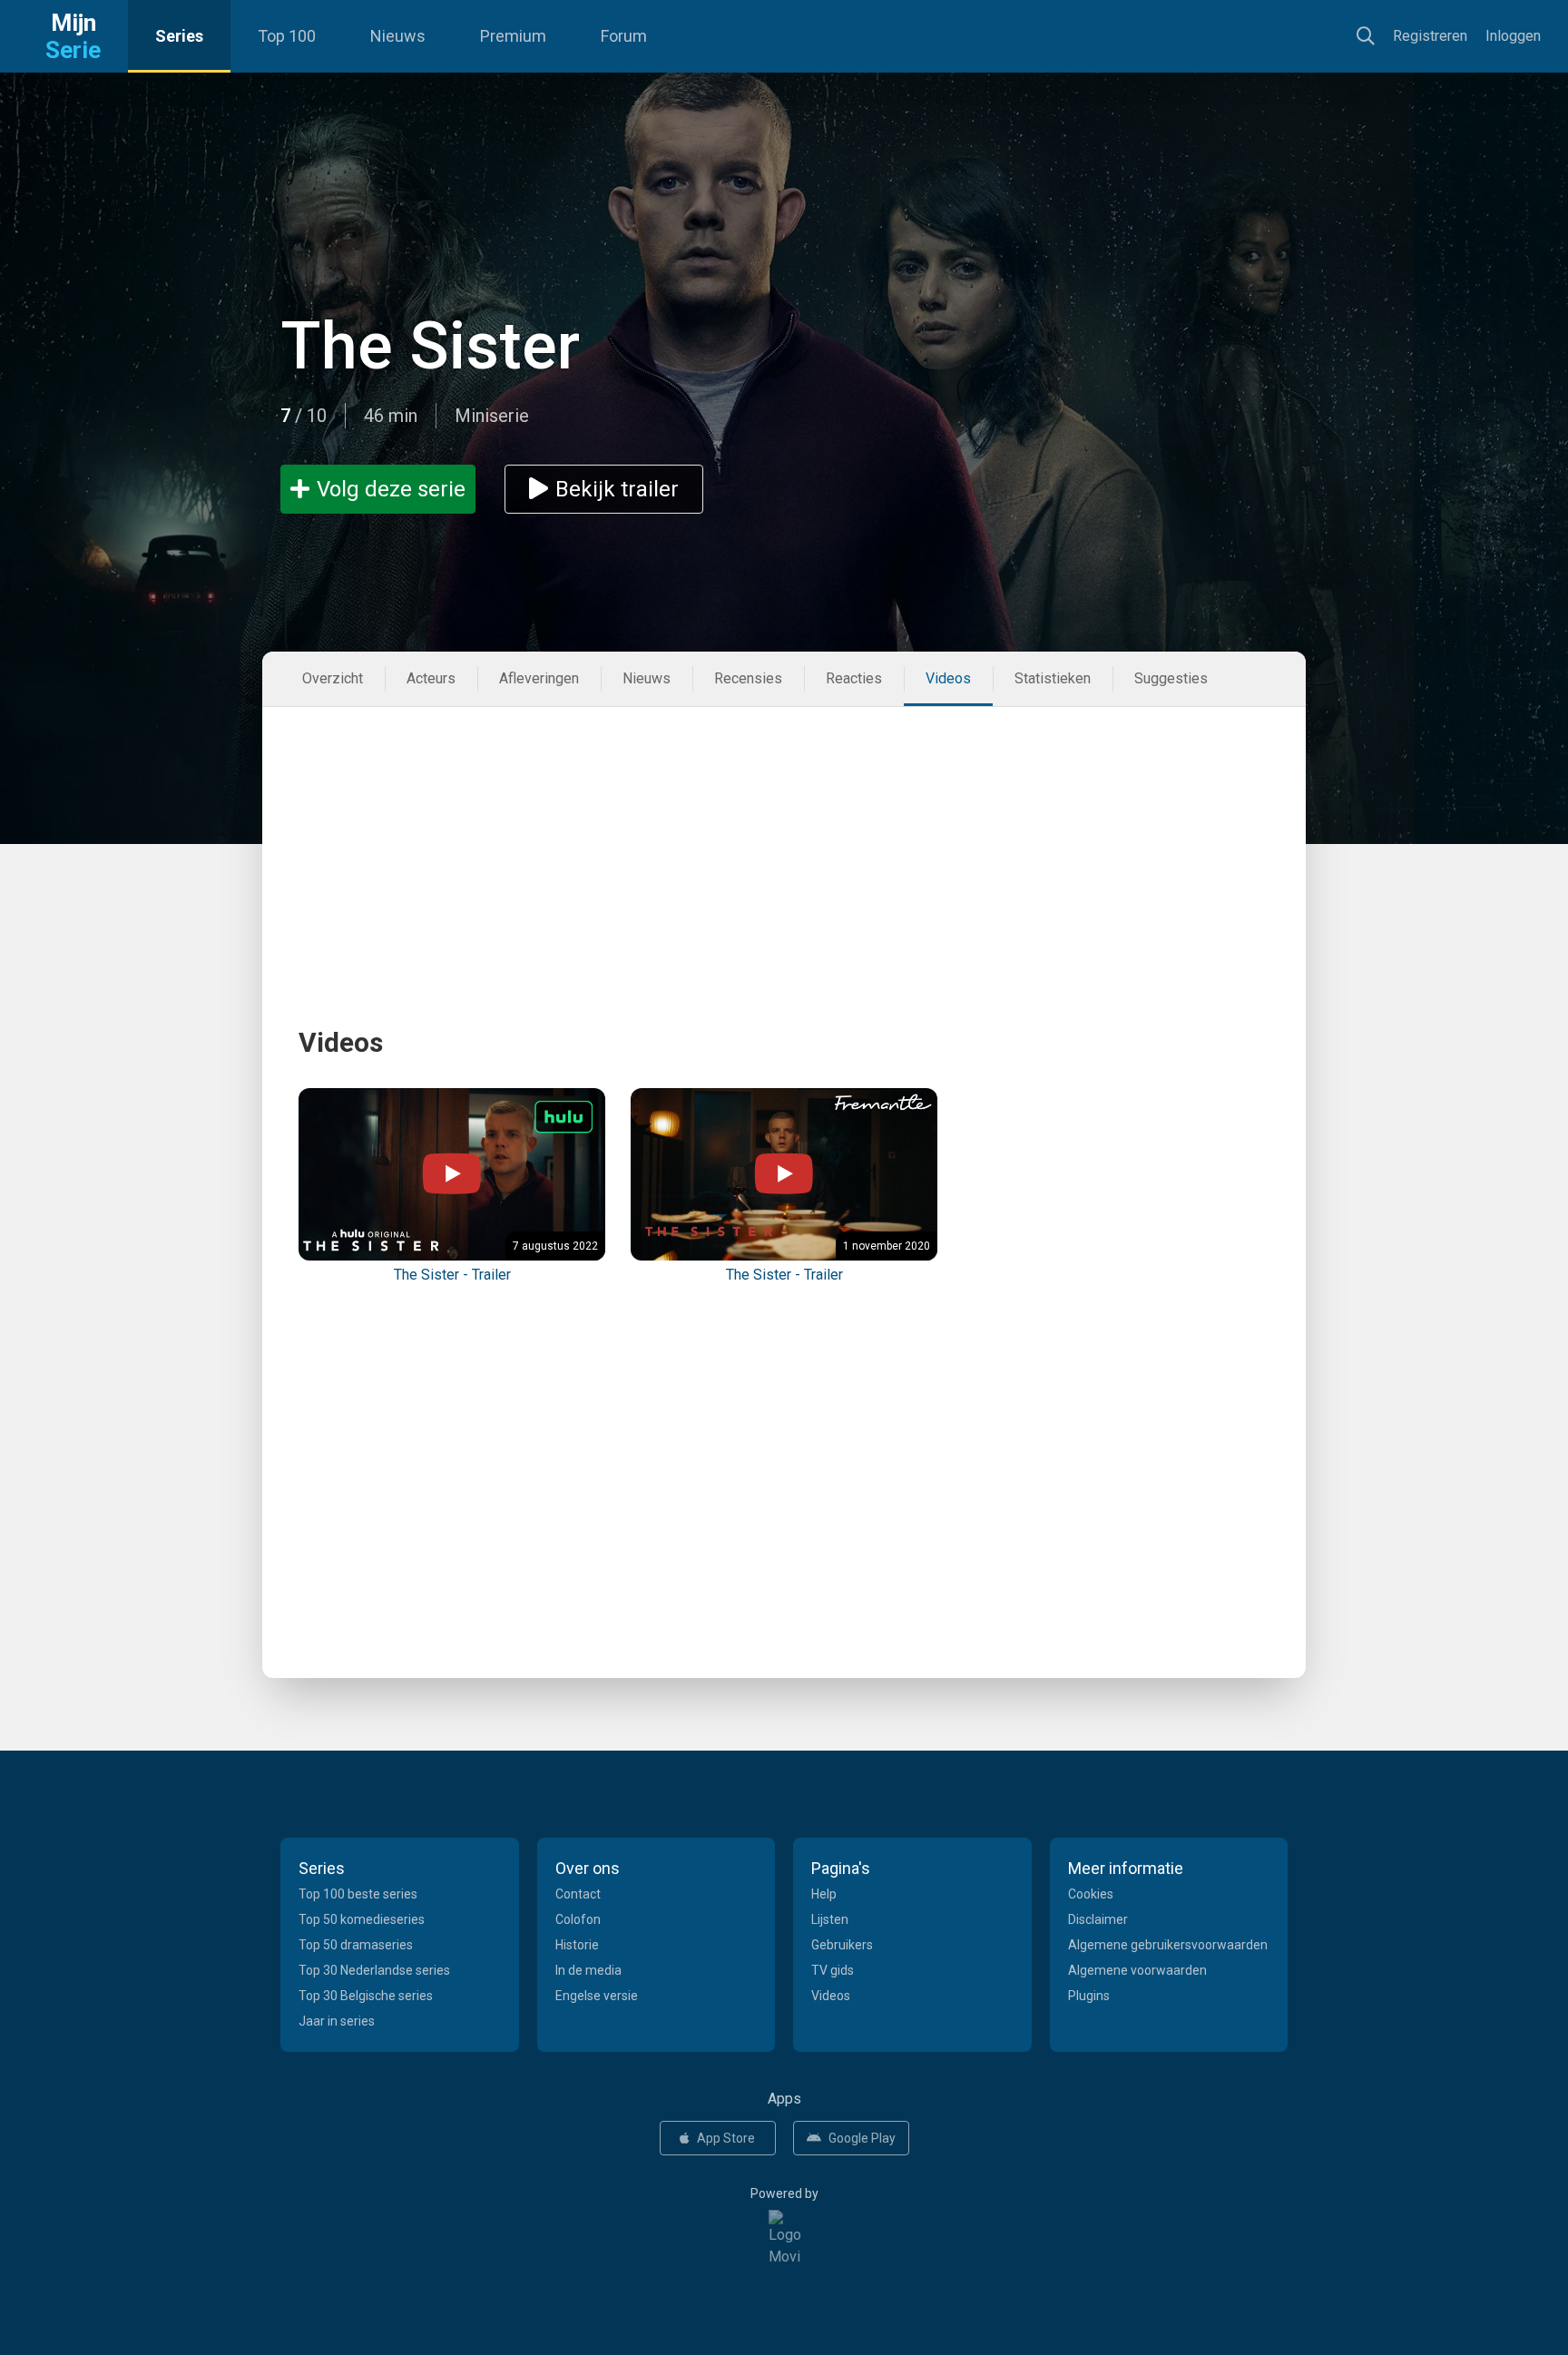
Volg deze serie (391, 489)
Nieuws (398, 36)
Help (824, 1894)
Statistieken (1053, 678)
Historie (577, 1945)
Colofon (578, 1919)
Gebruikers (842, 1945)
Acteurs (431, 678)
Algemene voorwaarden (1137, 1970)
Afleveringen (539, 678)
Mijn (73, 36)
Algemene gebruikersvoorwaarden (1168, 1945)
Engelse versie (597, 1996)
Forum (624, 36)
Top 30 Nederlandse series (374, 1970)
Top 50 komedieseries (362, 1919)
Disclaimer (1098, 1919)
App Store (726, 2138)
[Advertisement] (784, 834)
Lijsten (830, 1919)
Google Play (862, 2138)
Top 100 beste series (358, 1894)
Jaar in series (337, 2021)
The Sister (430, 346)
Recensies (748, 678)
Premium (513, 36)
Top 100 (287, 36)
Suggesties (1171, 678)
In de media (588, 1970)
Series (179, 36)
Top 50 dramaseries (356, 1945)
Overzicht (333, 678)
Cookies (1091, 1894)
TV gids (833, 1970)
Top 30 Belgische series (366, 1996)
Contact (578, 1894)
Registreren (1430, 36)
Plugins (1089, 1996)
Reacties (854, 678)
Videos (948, 678)
